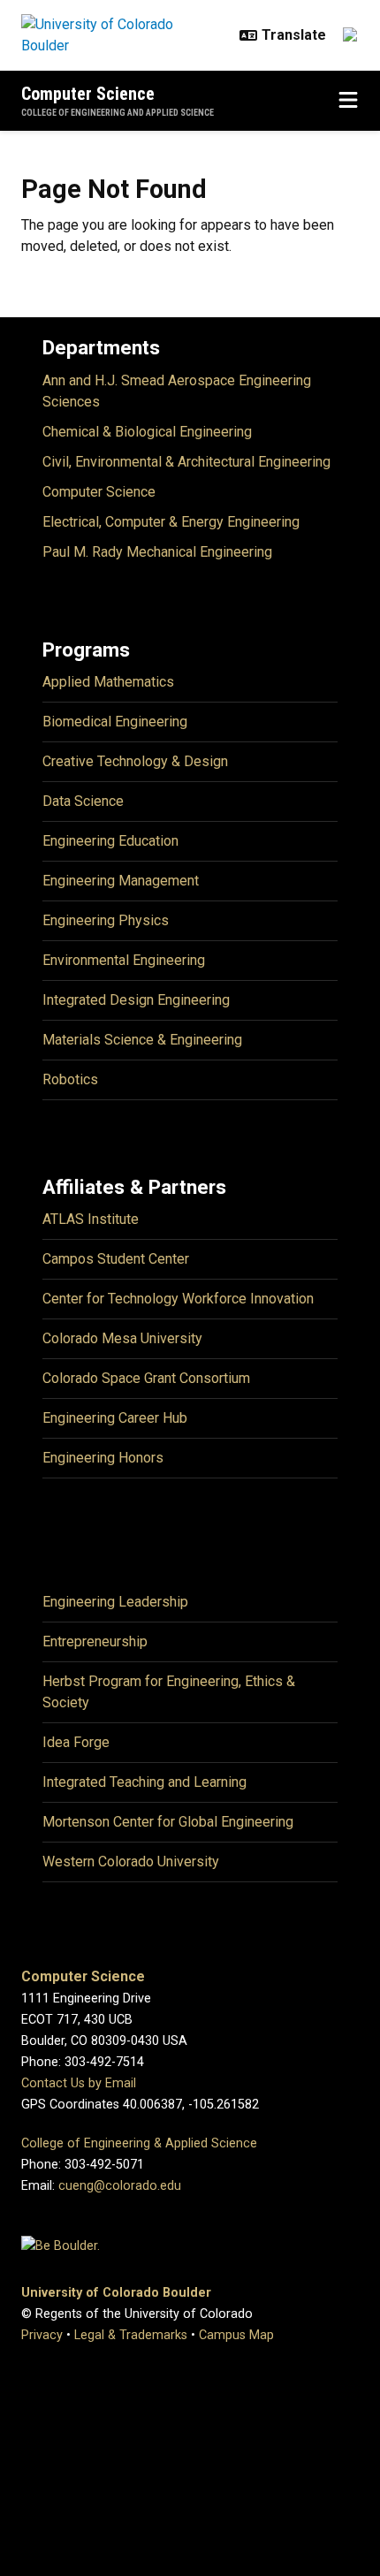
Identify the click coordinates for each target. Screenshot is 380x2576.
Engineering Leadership (115, 1602)
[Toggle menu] (348, 101)
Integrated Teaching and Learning (144, 1782)
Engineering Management (121, 881)
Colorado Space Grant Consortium (146, 1378)
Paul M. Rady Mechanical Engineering (157, 552)
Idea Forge (76, 1742)
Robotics (70, 1079)
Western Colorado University (131, 1862)
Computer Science (88, 94)
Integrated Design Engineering (136, 1000)
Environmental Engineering (124, 960)
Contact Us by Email (79, 2083)
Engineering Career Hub (115, 1418)
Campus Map (236, 2335)
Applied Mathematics (108, 682)
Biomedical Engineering (115, 722)
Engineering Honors (103, 1458)
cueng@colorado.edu (120, 2186)
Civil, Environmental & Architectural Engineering (186, 462)
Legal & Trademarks (131, 2335)
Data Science (83, 801)
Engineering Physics (106, 920)
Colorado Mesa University (122, 1338)
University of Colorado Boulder (116, 2293)
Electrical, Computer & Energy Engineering (171, 522)
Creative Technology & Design (135, 761)
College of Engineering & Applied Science (139, 2143)
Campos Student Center (116, 1259)
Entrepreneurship (95, 1641)
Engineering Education (110, 841)
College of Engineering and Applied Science (118, 113)
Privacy (42, 2335)
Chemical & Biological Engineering (147, 432)
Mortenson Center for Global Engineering (168, 1822)
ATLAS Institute (91, 1219)
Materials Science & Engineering (142, 1040)
